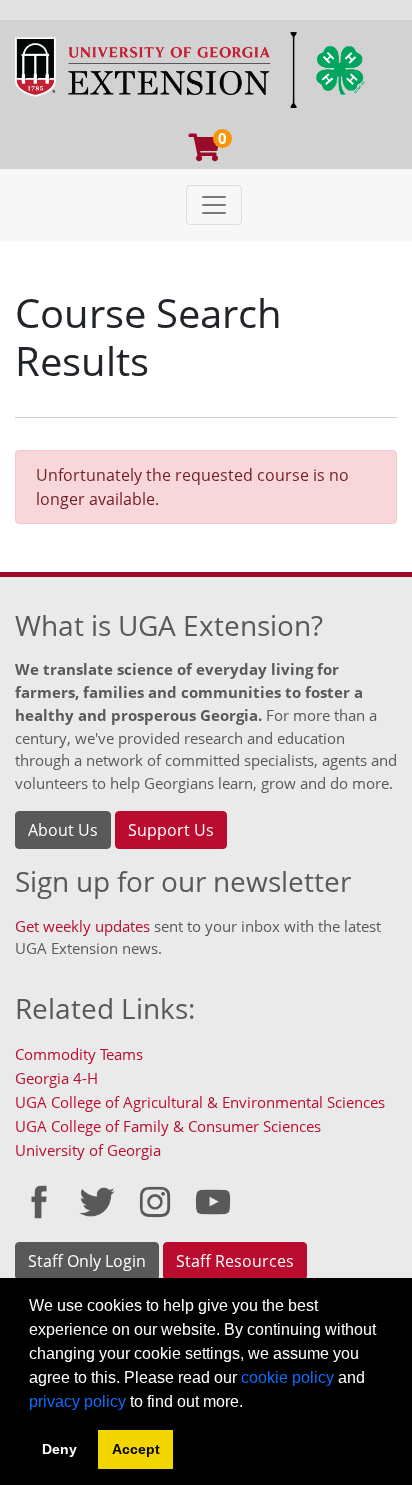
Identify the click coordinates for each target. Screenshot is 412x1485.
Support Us (171, 830)
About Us (63, 830)
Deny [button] (59, 1449)
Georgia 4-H (56, 1078)
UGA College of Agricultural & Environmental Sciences (200, 1102)
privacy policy (77, 1401)
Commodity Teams (79, 1054)
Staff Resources (235, 1261)
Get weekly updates (82, 926)
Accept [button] (136, 1449)
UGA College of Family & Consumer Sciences (168, 1126)
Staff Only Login (87, 1261)
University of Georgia (88, 1150)
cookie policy (287, 1377)
